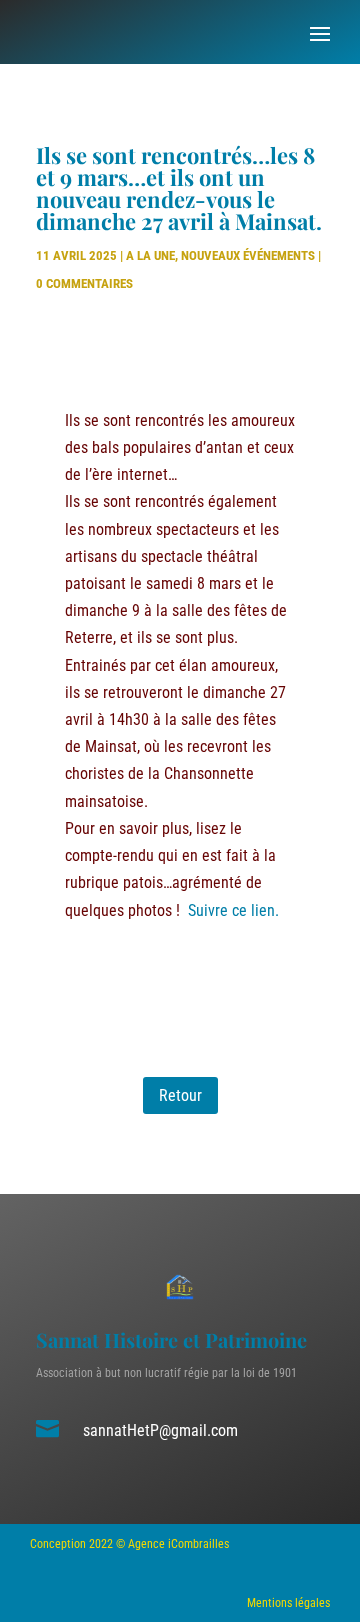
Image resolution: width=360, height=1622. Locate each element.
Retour (180, 1095)
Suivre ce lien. (233, 910)
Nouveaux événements (248, 255)
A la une (150, 255)
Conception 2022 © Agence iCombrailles (129, 1544)
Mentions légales (288, 1603)
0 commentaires (84, 283)
